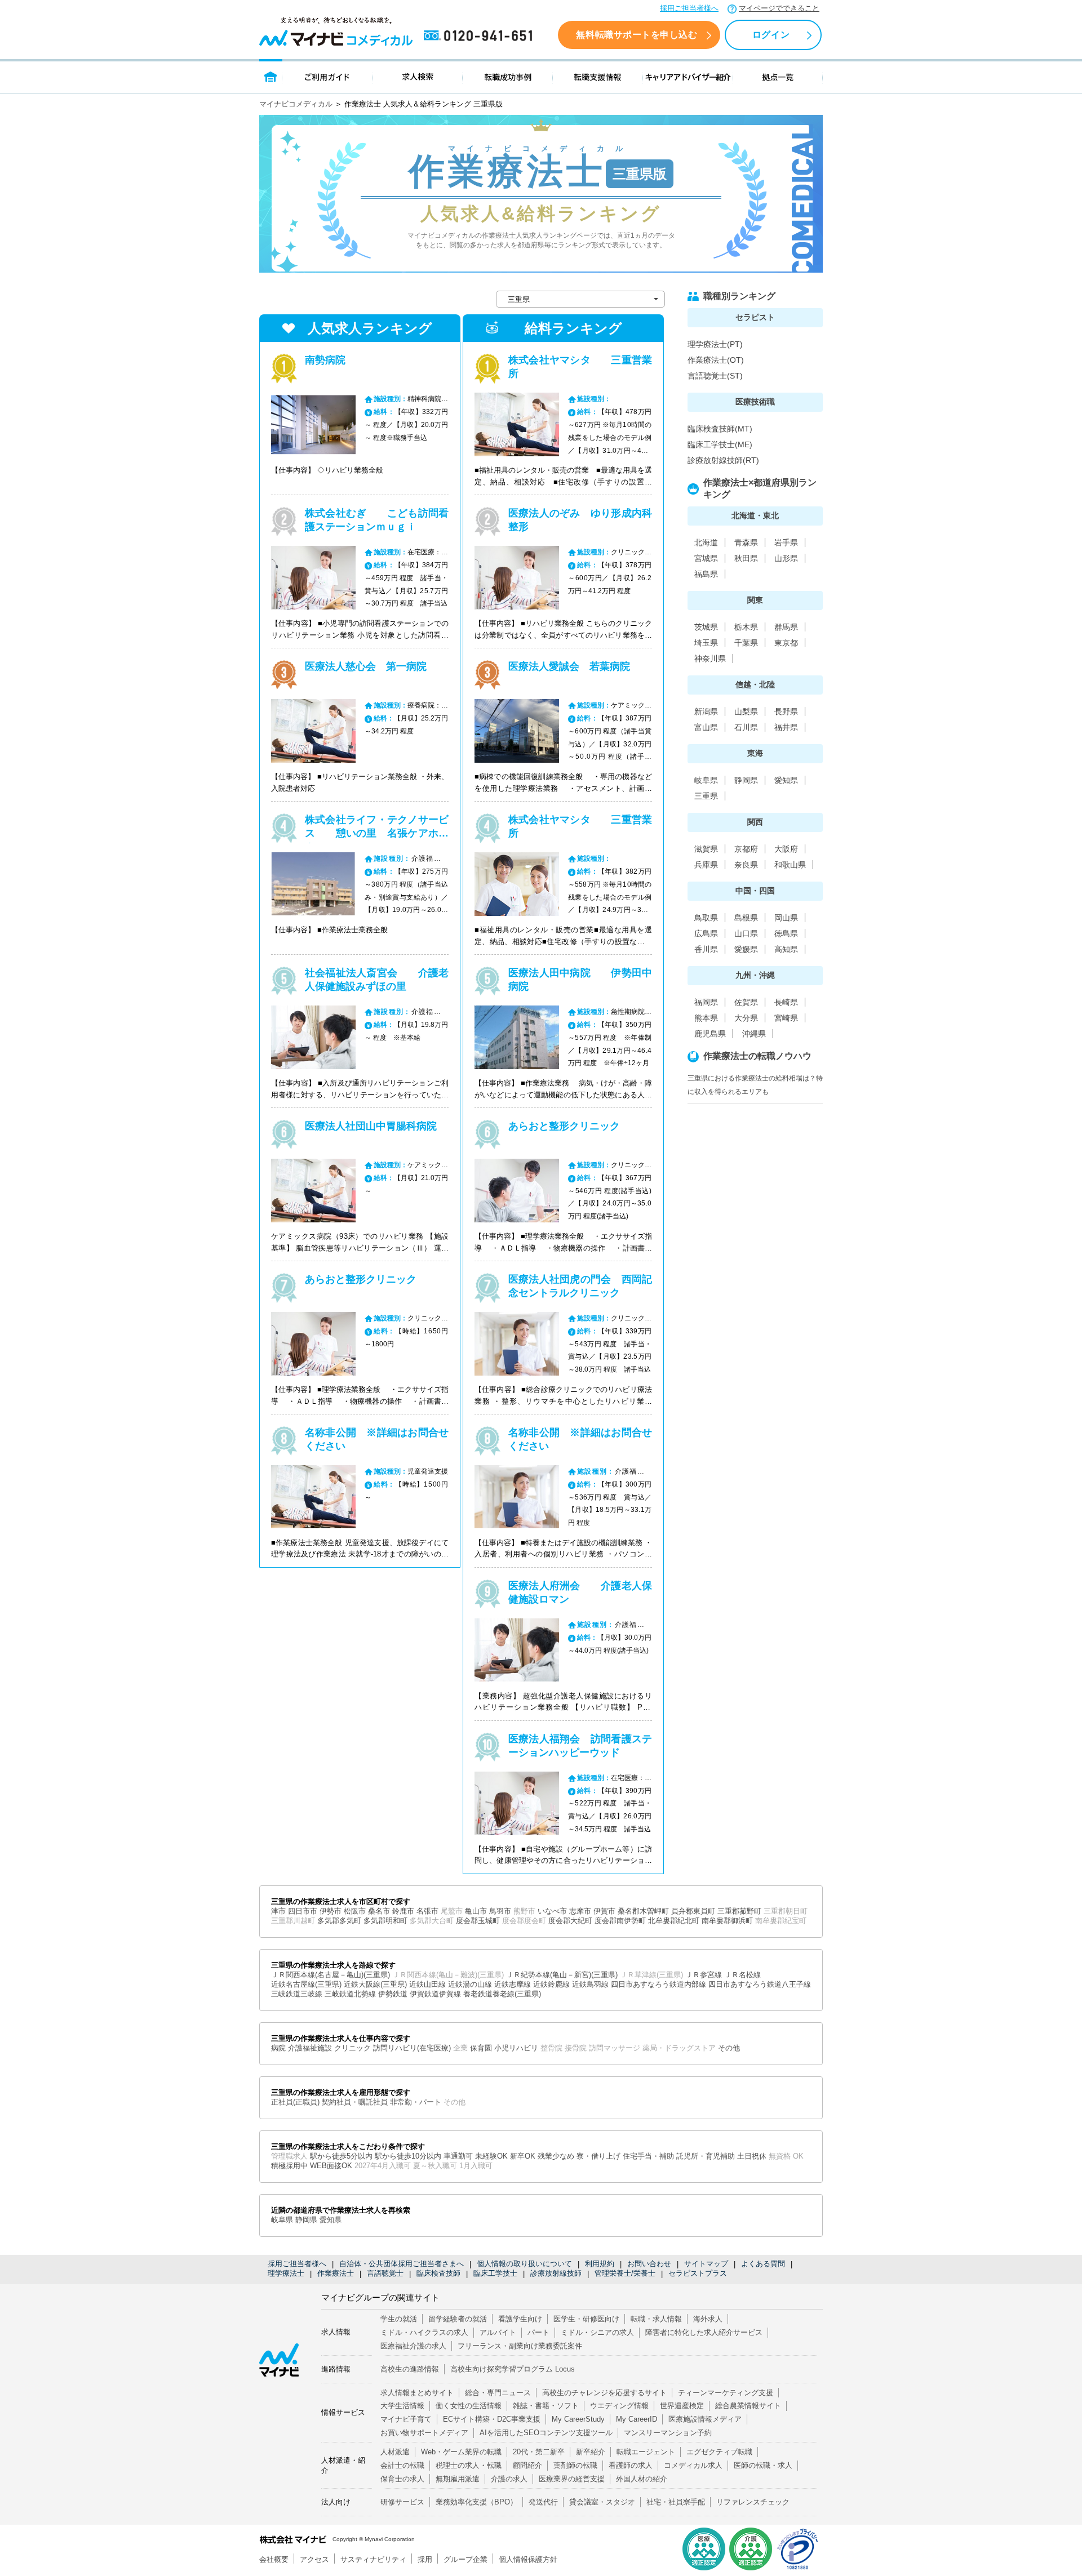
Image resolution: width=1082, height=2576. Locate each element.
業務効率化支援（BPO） (476, 2502)
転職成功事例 (508, 76)
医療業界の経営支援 (572, 2479)
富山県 (706, 727)
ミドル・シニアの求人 (597, 2332)
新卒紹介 (591, 2452)
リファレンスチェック (753, 2502)
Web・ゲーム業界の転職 (461, 2452)
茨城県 (706, 627)
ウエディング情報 (619, 2406)
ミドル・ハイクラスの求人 (424, 2332)
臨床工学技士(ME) (720, 444)
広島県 (706, 933)
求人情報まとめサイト (417, 2393)
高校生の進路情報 (410, 2369)
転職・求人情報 (656, 2319)
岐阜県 (706, 780)
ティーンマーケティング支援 (726, 2393)
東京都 (786, 643)
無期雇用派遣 (458, 2479)
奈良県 (746, 865)
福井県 (786, 727)
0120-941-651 (480, 36)
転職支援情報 (598, 76)
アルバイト (498, 2332)
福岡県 (706, 1002)
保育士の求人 (402, 2479)
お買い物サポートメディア (424, 2433)
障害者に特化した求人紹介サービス (704, 2332)
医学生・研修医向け (586, 2319)
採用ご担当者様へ (689, 8)
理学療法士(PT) (715, 344)
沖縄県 (754, 1034)
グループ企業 (465, 2559)
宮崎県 (786, 1018)
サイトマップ (706, 2264)
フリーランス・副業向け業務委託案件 (520, 2346)
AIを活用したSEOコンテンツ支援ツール (546, 2433)
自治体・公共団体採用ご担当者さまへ (402, 2264)
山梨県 (746, 711)
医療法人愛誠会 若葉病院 (569, 666)
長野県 (786, 711)
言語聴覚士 (385, 2273)
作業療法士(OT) (716, 360)
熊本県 (706, 1018)
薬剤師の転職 (575, 2465)
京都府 (746, 849)
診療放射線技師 (556, 2273)
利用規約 (600, 2264)
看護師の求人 (631, 2465)
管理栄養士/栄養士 (625, 2273)
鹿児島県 (710, 1034)
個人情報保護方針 (528, 2559)
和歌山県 (790, 865)
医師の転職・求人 (763, 2465)
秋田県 (746, 558)
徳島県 (786, 933)
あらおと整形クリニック (361, 1279)
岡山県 (786, 918)
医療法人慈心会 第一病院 (366, 666)
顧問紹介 (527, 2465)
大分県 (746, 1018)
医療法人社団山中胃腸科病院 (371, 1126)
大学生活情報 (402, 2406)
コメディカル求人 (693, 2465)
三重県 (706, 796)
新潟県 (706, 711)
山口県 (746, 933)
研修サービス (402, 2502)
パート (538, 2332)
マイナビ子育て (406, 2419)
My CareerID (637, 2419)
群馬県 (786, 627)
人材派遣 (395, 2452)
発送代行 (543, 2502)
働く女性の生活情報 (469, 2406)
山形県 (786, 558)
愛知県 (786, 780)
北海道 (706, 542)
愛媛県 (746, 949)
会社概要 (274, 2559)
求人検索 (418, 76)
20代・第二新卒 (539, 2452)
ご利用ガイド (327, 76)
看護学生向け (520, 2319)
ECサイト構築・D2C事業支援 (492, 2419)
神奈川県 (710, 659)
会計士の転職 (402, 2465)
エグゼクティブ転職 (719, 2452)
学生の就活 (399, 2319)
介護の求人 (509, 2479)
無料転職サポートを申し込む (637, 35)
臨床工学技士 (495, 2273)
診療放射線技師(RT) (723, 460)
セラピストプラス (698, 2273)
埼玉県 (706, 643)
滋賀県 (706, 849)
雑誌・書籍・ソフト (546, 2406)
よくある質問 (763, 2264)
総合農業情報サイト (748, 2406)
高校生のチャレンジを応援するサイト (604, 2393)
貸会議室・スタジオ (602, 2502)
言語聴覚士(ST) (715, 376)
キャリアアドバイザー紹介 (688, 76)
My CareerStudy (578, 2419)
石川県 (746, 727)
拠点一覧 (778, 76)
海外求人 (708, 2319)
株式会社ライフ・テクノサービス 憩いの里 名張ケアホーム (377, 833)
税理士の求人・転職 (469, 2465)
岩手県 (786, 542)
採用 (425, 2559)
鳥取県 (706, 918)
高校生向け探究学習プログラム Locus (513, 2369)
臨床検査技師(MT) (720, 429)
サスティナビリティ (373, 2559)
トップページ (271, 76)
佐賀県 (746, 1002)
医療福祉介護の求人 (413, 2346)
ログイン (771, 35)
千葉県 (746, 643)
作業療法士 (336, 2273)
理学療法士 (286, 2273)
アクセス (314, 2559)
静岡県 (746, 780)
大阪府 (786, 849)
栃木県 (746, 627)
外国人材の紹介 (642, 2479)
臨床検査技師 (438, 2273)
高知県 (786, 949)
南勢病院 (325, 360)
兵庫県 (706, 865)
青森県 (746, 542)
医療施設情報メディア (705, 2419)
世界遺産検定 (682, 2406)
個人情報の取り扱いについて (524, 2264)
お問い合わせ (649, 2264)
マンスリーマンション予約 (668, 2433)
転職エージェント (646, 2452)
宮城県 (706, 558)
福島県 (706, 574)
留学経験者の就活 (458, 2319)
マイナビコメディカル (296, 104)
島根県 (746, 918)
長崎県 (786, 1002)
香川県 (706, 949)
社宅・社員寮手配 (676, 2502)
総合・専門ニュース (498, 2393)
